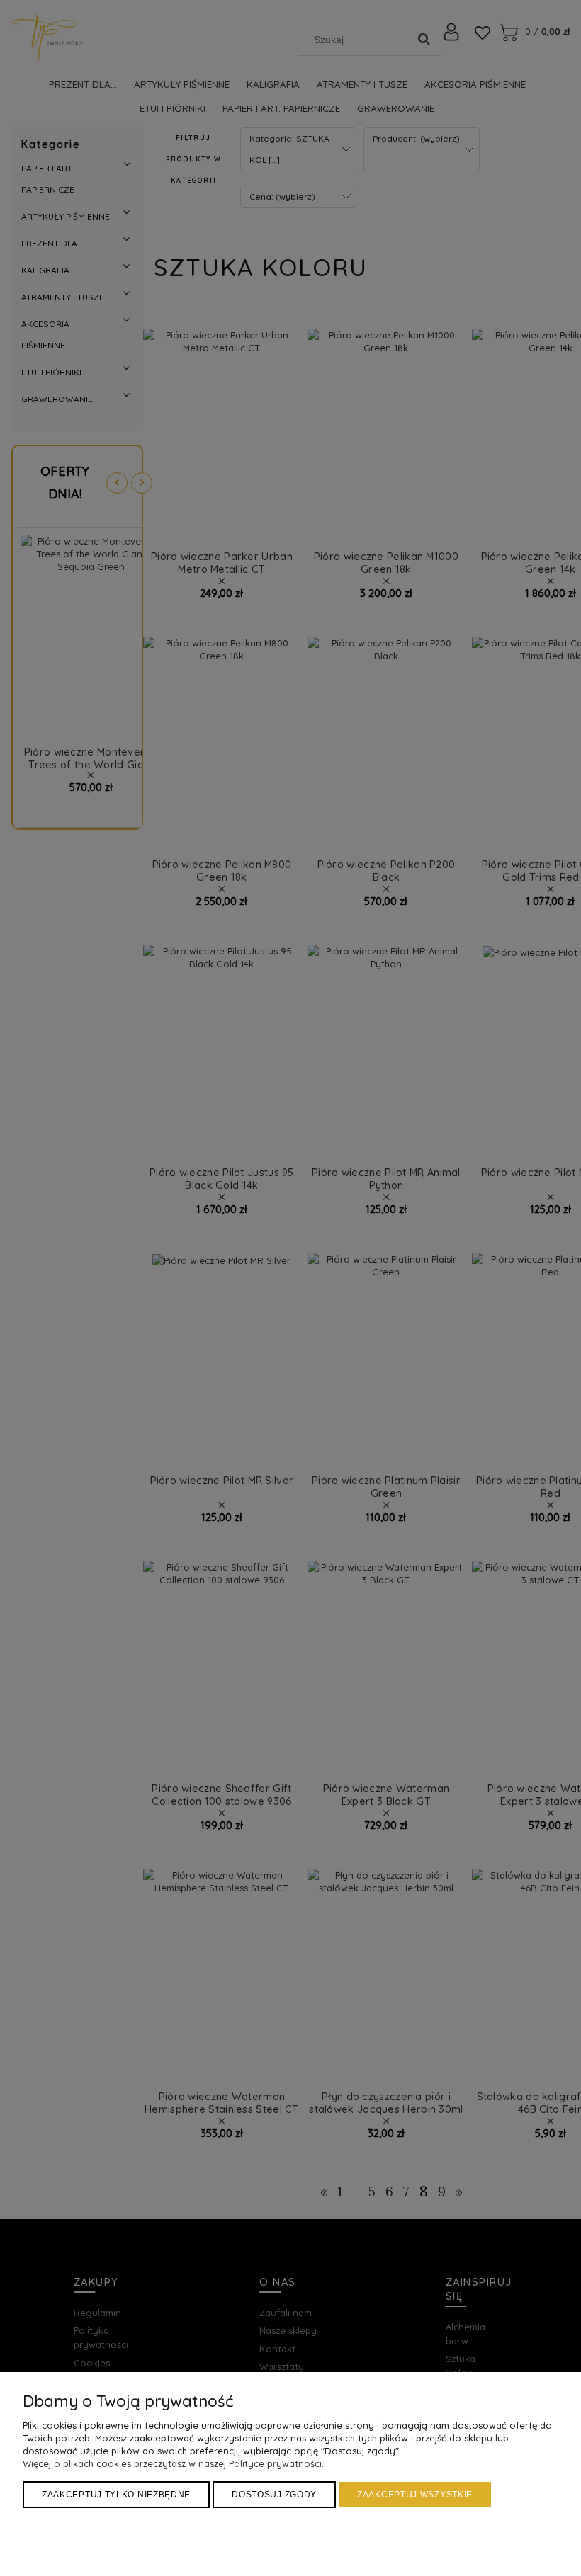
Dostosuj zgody (274, 2495)
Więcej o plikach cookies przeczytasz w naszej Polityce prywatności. (173, 2463)
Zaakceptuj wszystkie (415, 2495)
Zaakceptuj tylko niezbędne (116, 2495)
